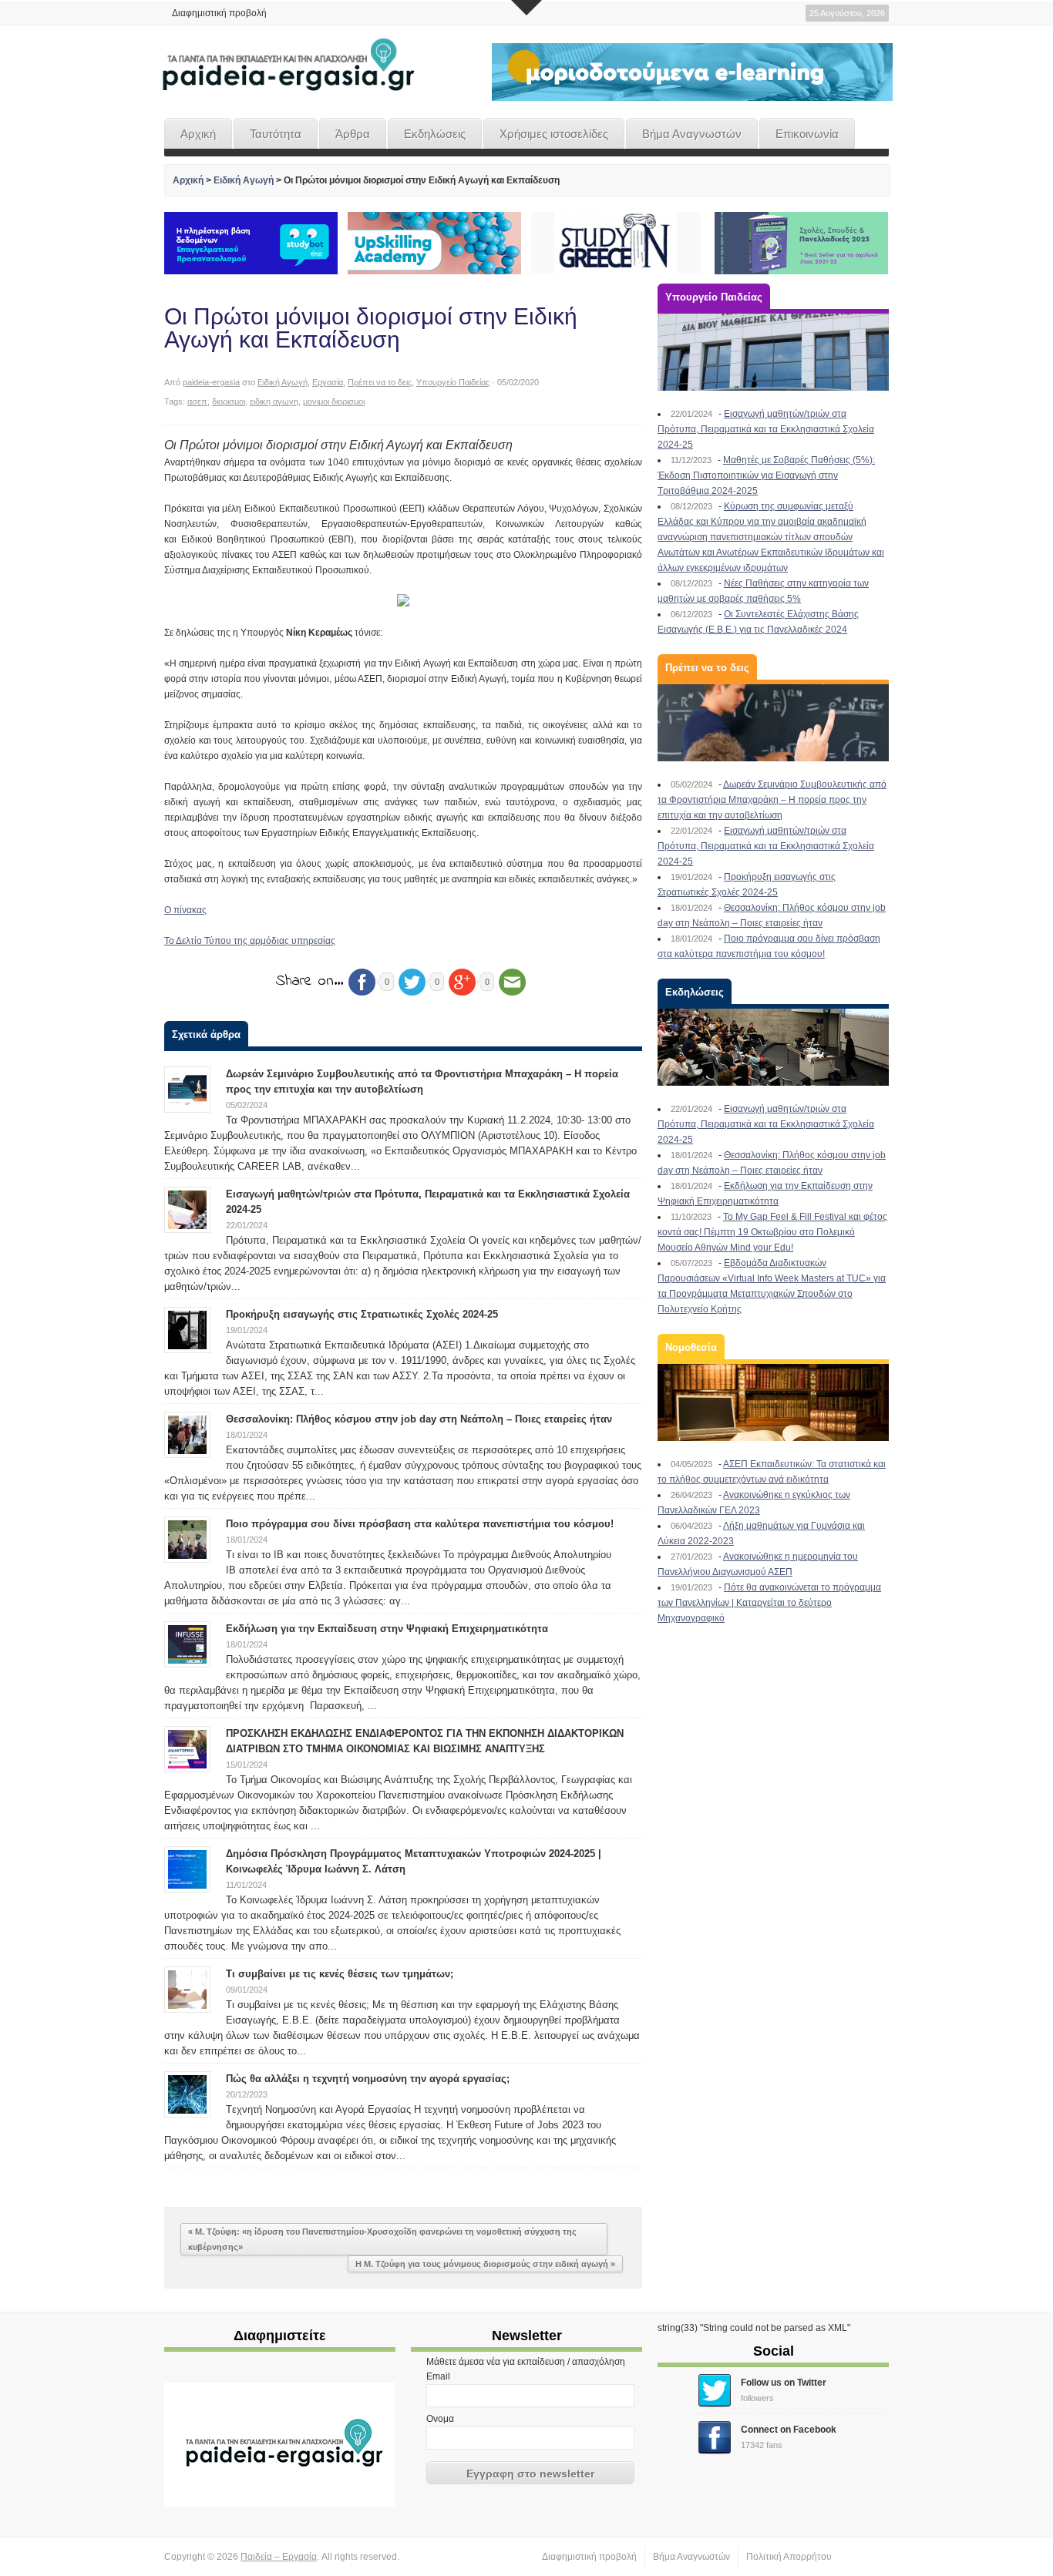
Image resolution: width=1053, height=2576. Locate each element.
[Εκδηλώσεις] (773, 1047)
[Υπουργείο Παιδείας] (773, 352)
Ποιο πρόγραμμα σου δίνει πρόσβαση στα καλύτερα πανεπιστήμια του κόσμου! (420, 1524)
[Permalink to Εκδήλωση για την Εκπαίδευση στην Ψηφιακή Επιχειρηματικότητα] (187, 1644)
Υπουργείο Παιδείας (453, 382)
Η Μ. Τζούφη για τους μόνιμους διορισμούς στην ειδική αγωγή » (485, 2264)
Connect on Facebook (789, 2430)
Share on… (310, 981)
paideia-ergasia (211, 382)
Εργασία (328, 382)
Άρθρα (353, 134)
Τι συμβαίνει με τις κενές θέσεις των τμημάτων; (340, 1974)
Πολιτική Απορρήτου (789, 2557)
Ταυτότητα (276, 134)
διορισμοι (229, 401)
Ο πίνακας (185, 910)
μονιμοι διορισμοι (334, 401)
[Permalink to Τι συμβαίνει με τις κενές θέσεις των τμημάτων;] (187, 1989)
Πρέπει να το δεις (380, 382)
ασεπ (197, 401)
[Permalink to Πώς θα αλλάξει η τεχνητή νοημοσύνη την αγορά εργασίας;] (187, 2094)
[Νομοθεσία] (773, 1402)
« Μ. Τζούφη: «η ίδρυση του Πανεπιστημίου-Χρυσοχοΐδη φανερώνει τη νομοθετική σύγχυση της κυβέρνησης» (382, 2239)
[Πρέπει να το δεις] (773, 723)
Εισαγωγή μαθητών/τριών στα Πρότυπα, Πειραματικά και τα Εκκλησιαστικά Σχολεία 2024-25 (766, 429)
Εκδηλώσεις (435, 134)
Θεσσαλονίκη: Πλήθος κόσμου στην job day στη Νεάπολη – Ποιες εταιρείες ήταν (419, 1419)
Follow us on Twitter (784, 2383)
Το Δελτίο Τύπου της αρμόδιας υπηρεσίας (250, 941)
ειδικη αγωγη (274, 401)
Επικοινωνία (807, 134)
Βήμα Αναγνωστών (692, 134)
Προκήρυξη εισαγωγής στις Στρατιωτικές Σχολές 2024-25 (362, 1314)
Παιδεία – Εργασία (279, 2557)
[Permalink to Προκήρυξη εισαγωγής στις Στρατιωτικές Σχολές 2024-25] (187, 1329)
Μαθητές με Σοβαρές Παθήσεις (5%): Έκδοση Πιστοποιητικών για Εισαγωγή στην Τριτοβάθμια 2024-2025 (766, 475)
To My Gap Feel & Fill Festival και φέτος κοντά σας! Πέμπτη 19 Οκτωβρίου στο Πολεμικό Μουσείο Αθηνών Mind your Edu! (772, 1232)
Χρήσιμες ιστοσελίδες (554, 134)
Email (438, 2376)
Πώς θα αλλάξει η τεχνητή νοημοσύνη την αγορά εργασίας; (368, 2079)
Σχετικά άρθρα (206, 1034)
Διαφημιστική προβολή (219, 13)
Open (526, 8)
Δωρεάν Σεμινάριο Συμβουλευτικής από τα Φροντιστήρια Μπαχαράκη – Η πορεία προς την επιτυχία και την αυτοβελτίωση (772, 800)
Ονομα (440, 2419)
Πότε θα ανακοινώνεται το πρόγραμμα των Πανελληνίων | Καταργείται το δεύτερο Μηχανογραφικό (769, 1603)
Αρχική (198, 134)
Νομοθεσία (691, 1347)
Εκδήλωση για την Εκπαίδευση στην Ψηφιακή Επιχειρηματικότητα (387, 1629)
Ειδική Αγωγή (244, 180)
